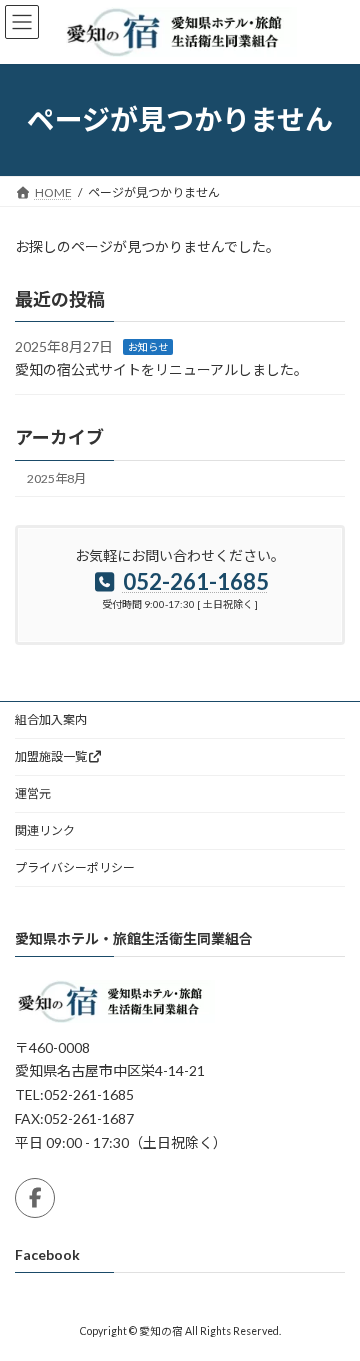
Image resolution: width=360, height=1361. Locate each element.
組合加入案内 (51, 719)
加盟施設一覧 (51, 756)
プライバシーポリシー (75, 867)
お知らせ (148, 347)
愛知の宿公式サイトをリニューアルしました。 (161, 369)
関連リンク (45, 830)
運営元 (33, 793)
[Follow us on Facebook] (35, 1198)
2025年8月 (56, 478)
